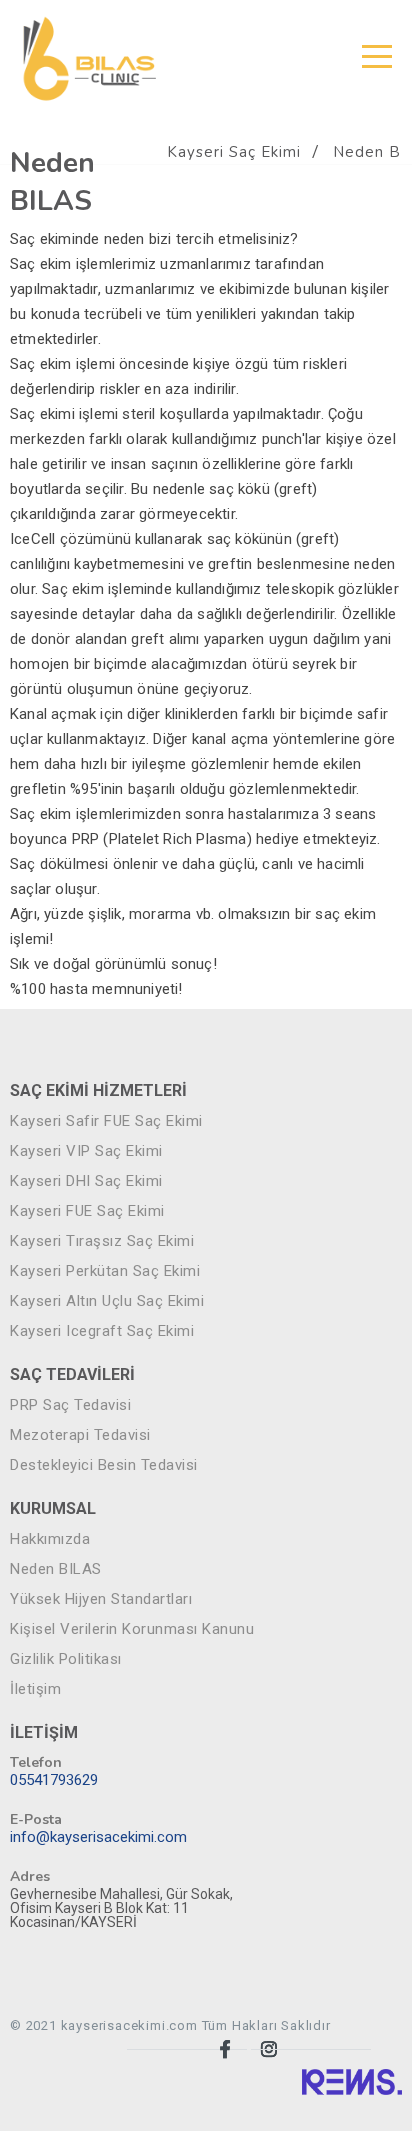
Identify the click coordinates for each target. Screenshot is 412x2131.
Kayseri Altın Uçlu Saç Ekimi (107, 1301)
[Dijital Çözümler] (352, 2081)
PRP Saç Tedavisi (70, 1405)
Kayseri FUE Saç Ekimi (87, 1211)
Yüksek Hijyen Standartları (101, 1599)
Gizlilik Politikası (66, 1659)
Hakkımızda (50, 1539)
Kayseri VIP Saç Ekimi (86, 1151)
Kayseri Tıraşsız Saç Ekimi (102, 1241)
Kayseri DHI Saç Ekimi (86, 1181)
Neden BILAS (56, 1569)
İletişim (35, 1689)
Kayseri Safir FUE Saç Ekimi (106, 1121)
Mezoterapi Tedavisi (80, 1435)
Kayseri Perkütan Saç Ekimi (105, 1271)
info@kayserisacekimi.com (98, 1837)
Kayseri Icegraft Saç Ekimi (102, 1331)
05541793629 (54, 1780)
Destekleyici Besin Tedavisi (104, 1465)
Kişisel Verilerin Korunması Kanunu (132, 1629)
